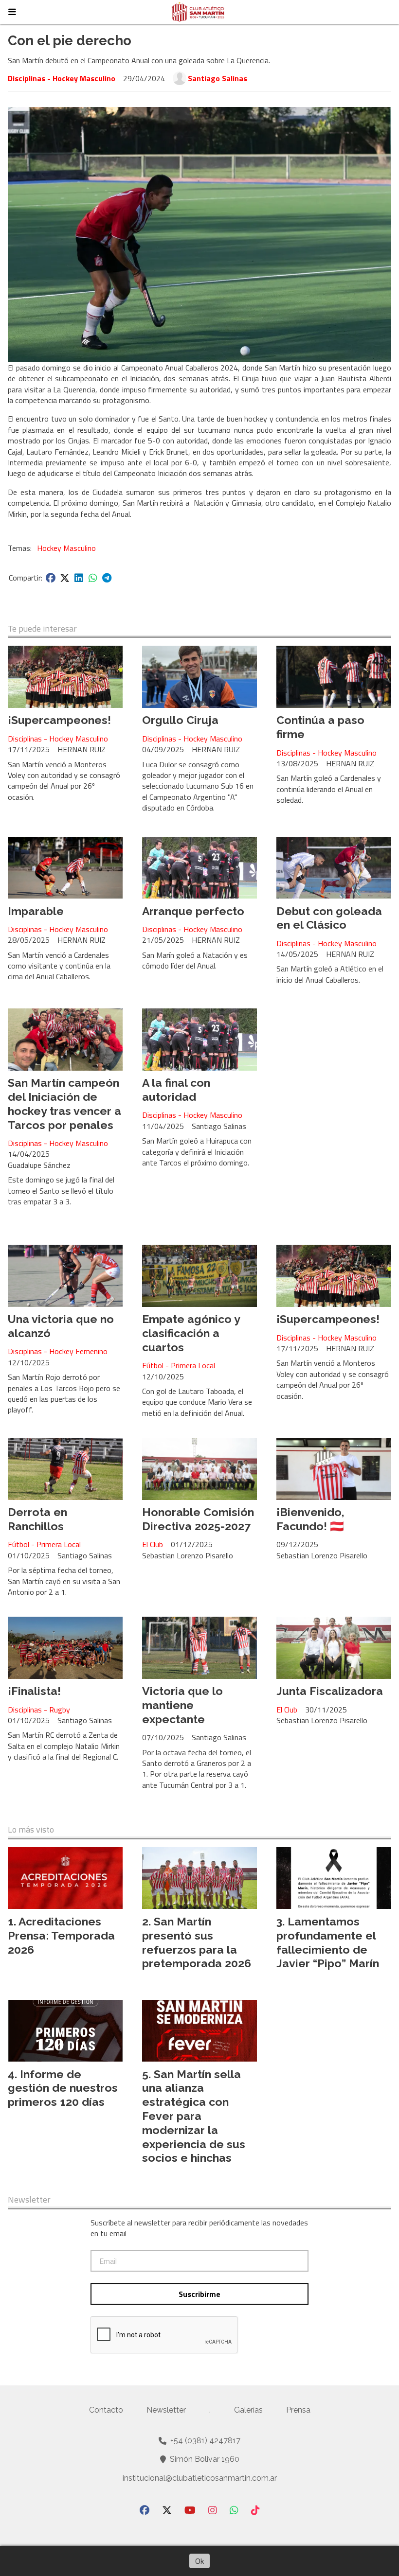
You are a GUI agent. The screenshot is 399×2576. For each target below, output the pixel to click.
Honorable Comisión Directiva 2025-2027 (198, 1519)
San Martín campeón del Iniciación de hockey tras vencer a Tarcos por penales (64, 1103)
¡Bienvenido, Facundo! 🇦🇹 (310, 1519)
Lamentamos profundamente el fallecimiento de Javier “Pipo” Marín (328, 1942)
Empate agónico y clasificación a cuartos (191, 1333)
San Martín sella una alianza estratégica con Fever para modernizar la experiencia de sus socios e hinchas (194, 2116)
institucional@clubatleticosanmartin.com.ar (200, 2478)
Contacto (106, 2410)
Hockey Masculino (66, 548)
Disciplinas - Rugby (39, 1710)
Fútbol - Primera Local (179, 1365)
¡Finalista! (34, 1691)
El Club (153, 1544)
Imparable (36, 911)
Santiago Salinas (218, 78)
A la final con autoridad (176, 1090)
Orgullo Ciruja (180, 720)
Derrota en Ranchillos (37, 1519)
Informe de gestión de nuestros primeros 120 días (63, 2088)
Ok (199, 2561)
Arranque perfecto (193, 911)
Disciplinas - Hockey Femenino (58, 1351)
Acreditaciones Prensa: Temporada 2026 (61, 1935)
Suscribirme (199, 2294)
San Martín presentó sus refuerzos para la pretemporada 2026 (197, 1942)
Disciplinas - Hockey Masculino (62, 78)
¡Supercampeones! (59, 720)
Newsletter (29, 2200)
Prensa (298, 2410)
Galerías (248, 2410)
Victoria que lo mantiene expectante (182, 1705)
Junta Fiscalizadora (330, 1691)
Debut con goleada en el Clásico (329, 918)
